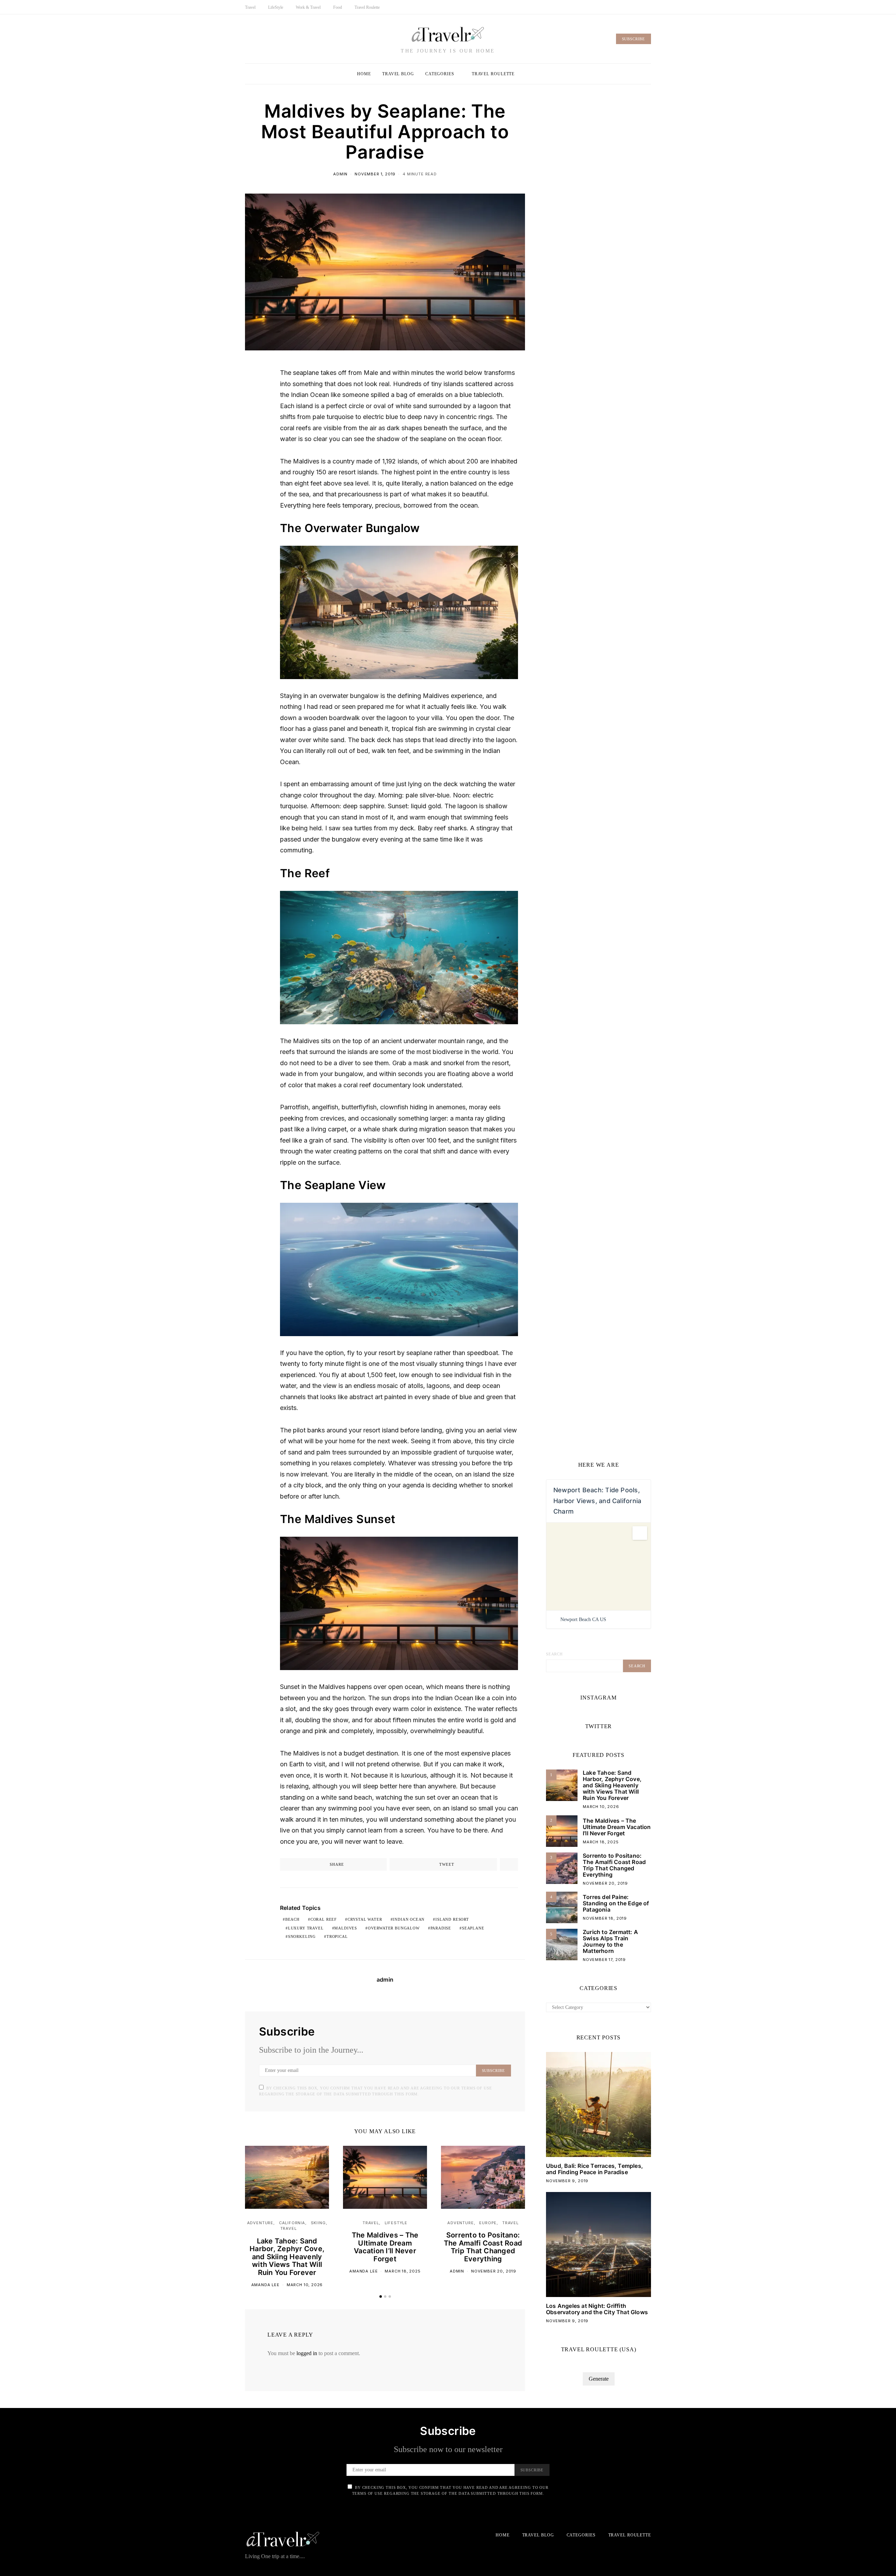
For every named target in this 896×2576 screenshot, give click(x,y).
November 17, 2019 (604, 1960)
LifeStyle (276, 7)
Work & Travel (308, 7)
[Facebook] (633, 7)
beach (292, 1919)
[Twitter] (641, 7)
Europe (488, 2223)
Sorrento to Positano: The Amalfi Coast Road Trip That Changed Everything (483, 2247)
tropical (337, 1936)
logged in (307, 2353)
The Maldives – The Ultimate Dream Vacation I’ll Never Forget (385, 2247)
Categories (440, 74)
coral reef (324, 1919)
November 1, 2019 (375, 174)
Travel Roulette (367, 7)
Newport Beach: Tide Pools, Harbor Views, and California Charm (597, 1501)
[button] (381, 2296)
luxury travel (306, 1928)
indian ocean (409, 1919)
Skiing (318, 2223)
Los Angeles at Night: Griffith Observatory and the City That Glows (597, 2309)
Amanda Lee (265, 2285)
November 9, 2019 (567, 2181)
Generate (599, 2379)
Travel (250, 7)
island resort (452, 1919)
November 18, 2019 (605, 1918)
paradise (441, 1928)
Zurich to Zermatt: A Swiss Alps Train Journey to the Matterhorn (610, 1941)
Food (338, 7)
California (292, 2223)
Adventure (260, 2223)
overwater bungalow (394, 1928)
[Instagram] (649, 7)
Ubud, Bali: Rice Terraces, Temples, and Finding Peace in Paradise (594, 2169)
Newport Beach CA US (583, 1619)
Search (554, 1654)
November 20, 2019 (494, 2271)
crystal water (365, 1919)
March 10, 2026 (305, 2285)
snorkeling (302, 1936)
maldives (346, 1928)
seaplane (473, 1928)
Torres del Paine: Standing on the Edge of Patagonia (616, 1903)
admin (340, 174)
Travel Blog (398, 74)
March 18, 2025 (403, 2271)
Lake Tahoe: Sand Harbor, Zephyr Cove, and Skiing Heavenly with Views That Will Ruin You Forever (287, 2257)
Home (364, 74)
